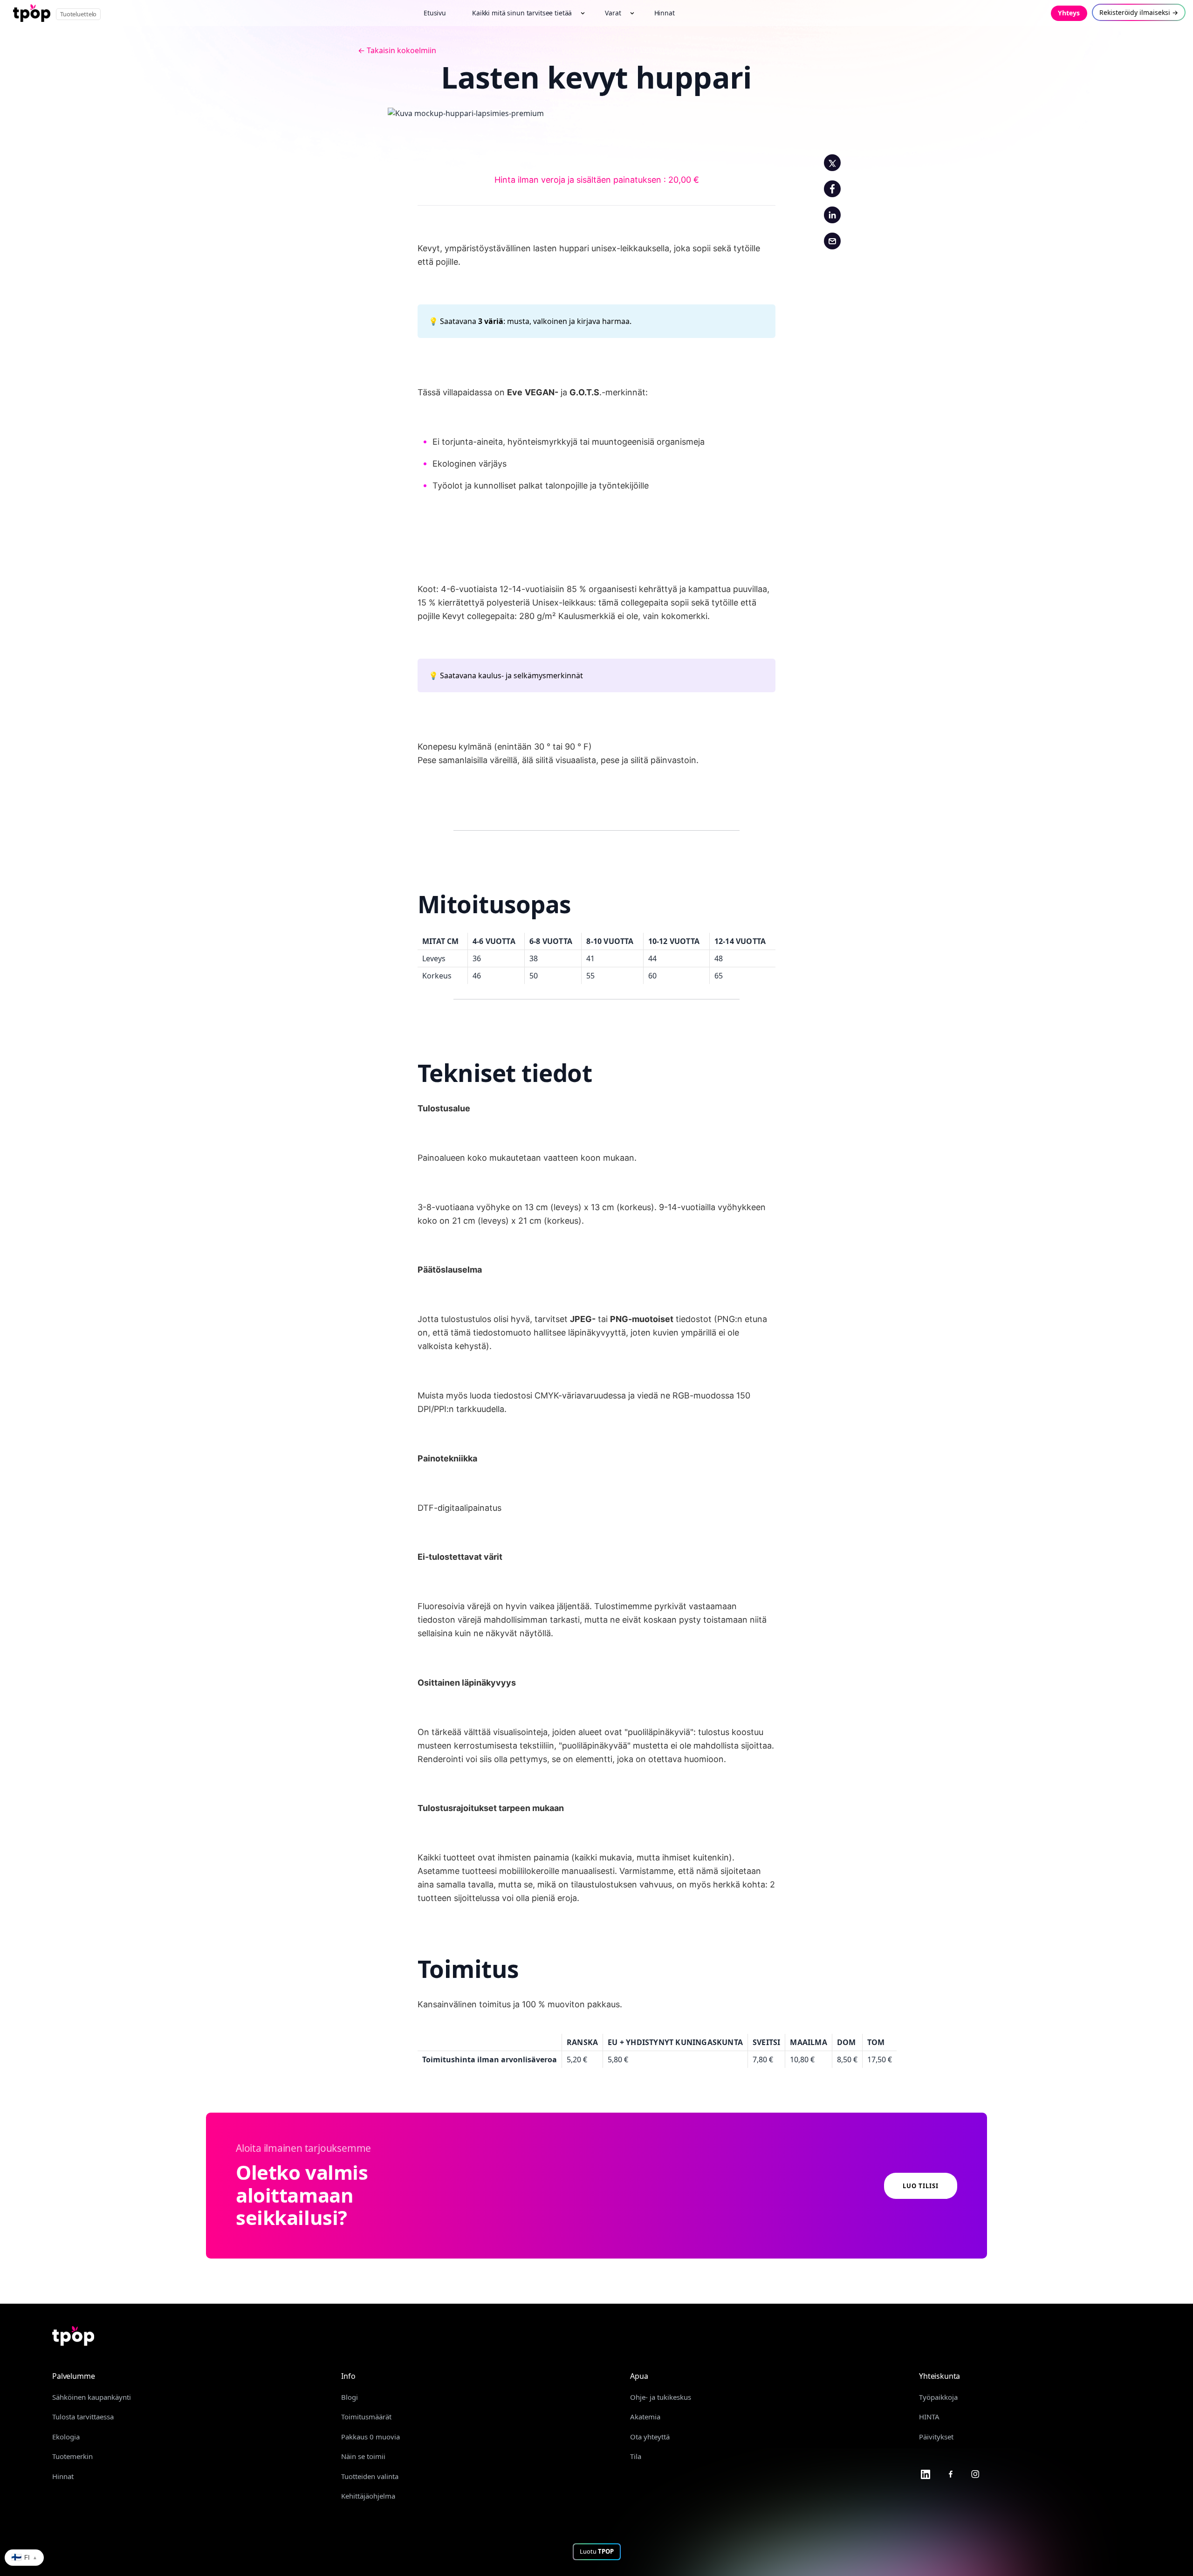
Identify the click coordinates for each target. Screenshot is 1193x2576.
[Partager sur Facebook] (832, 189)
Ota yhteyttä (650, 2437)
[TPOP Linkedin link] (926, 2473)
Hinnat (63, 2476)
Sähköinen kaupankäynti (92, 2397)
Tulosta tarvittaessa (83, 2417)
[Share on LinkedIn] (832, 215)
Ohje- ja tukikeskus (661, 2397)
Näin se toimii (363, 2456)
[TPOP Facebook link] (951, 2473)
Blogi (350, 2397)
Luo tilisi (921, 2186)
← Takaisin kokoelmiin (397, 50)
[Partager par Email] (832, 241)
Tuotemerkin (72, 2456)
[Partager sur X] (832, 163)
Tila (636, 2456)
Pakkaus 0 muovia (370, 2437)
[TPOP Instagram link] (975, 2473)
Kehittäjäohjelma (368, 2496)
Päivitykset (936, 2437)
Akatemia (645, 2417)
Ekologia (66, 2437)
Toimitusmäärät (366, 2417)
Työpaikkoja (938, 2397)
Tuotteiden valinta (370, 2476)
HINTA (929, 2417)
